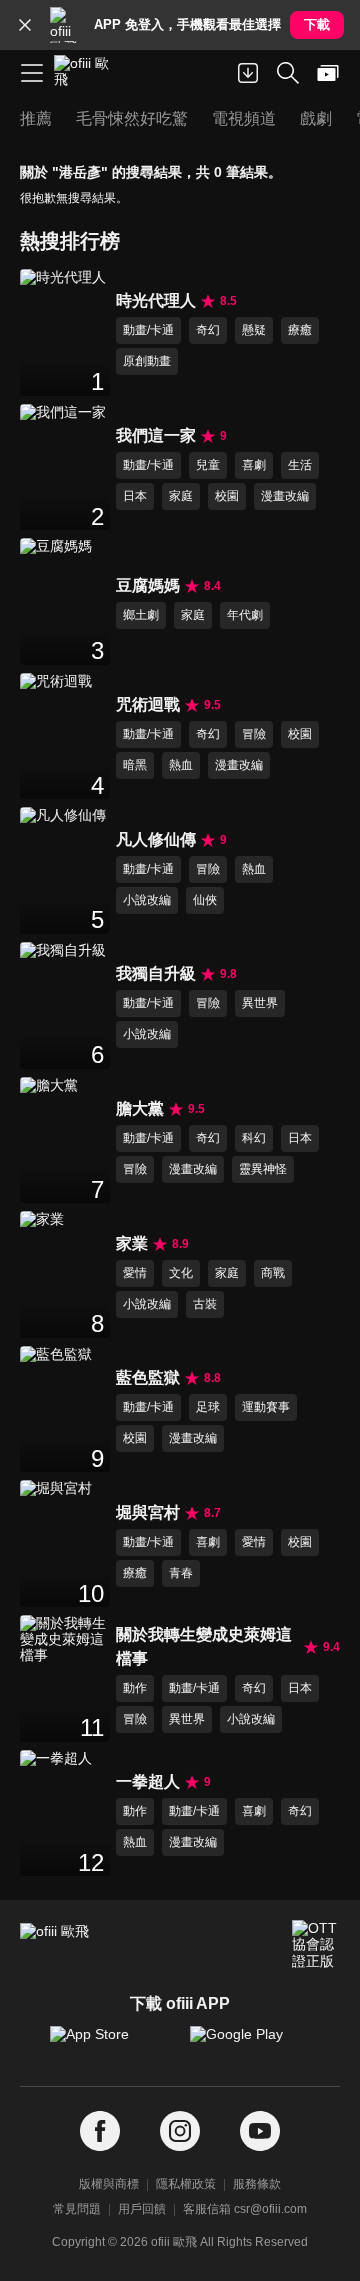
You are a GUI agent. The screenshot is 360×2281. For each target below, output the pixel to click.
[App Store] (110, 2044)
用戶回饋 (142, 2209)
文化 (181, 1273)
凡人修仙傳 (156, 839)
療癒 (300, 330)
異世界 (260, 1003)
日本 (135, 496)
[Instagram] (180, 2131)
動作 (135, 1688)
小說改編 (147, 900)
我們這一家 (156, 435)
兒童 (208, 465)
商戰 (273, 1273)
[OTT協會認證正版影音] (316, 1944)
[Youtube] (260, 2131)
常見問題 (77, 2209)
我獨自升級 (156, 973)
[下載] (248, 73)
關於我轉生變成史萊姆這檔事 (204, 1646)
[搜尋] (288, 73)
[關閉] (25, 25)
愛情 (135, 1273)
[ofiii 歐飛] (88, 73)
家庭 (181, 496)
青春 (181, 1573)
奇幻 (208, 330)
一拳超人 (148, 1781)
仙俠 (205, 900)
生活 (300, 465)
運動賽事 (266, 1407)
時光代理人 (156, 300)
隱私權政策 (186, 2184)
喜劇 (254, 465)
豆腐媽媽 (148, 585)
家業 (132, 1243)
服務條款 (257, 2184)
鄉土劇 (141, 615)
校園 (227, 496)
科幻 (254, 1138)
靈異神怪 (263, 1169)
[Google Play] (250, 2044)
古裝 (205, 1304)
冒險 (254, 734)
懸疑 (254, 330)
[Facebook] (100, 2131)
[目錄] (32, 73)
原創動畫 (147, 361)
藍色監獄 (148, 1377)
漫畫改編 (285, 496)
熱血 (181, 765)
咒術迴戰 (148, 704)
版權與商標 (109, 2184)
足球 (208, 1407)
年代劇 (245, 615)
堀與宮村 (148, 1512)
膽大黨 (140, 1108)
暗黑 (135, 765)
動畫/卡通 (148, 330)
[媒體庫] (328, 73)
